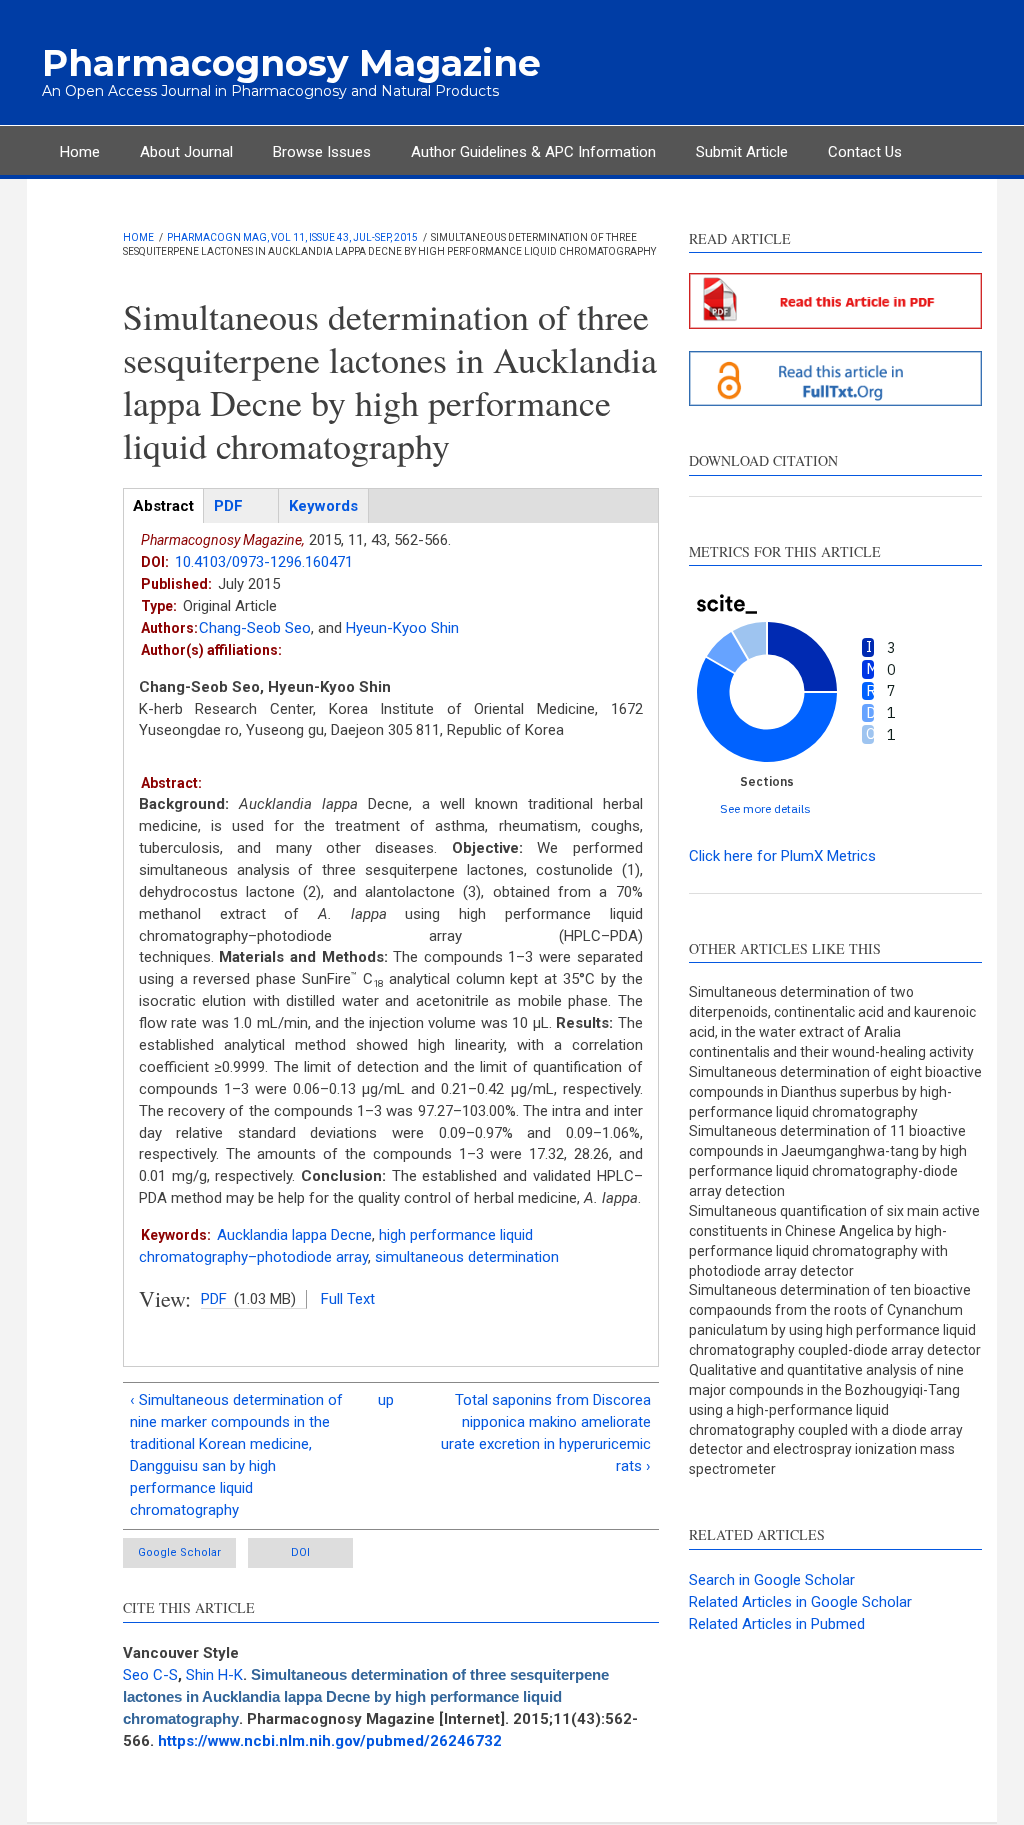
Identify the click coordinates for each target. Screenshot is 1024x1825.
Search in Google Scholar (772, 1580)
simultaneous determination (467, 1257)
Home (80, 152)
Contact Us (865, 152)
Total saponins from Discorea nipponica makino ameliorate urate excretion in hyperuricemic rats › (546, 1433)
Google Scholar (179, 1552)
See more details (765, 808)
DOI (300, 1552)
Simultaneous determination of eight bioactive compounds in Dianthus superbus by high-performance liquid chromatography (835, 1092)
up (386, 1400)
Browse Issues (322, 152)
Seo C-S (150, 1675)
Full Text (348, 1299)
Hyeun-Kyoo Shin (402, 628)
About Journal (186, 152)
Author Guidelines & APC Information (533, 152)
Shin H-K (214, 1675)
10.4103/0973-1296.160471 (264, 562)
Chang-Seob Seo (255, 628)
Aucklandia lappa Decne (294, 1235)
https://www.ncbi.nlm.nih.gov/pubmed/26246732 (330, 1741)
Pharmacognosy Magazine (291, 63)
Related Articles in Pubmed (777, 1624)
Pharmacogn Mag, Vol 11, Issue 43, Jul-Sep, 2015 (292, 237)
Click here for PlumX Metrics (782, 856)
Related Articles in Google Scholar (800, 1602)
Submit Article (742, 152)
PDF (214, 1299)
